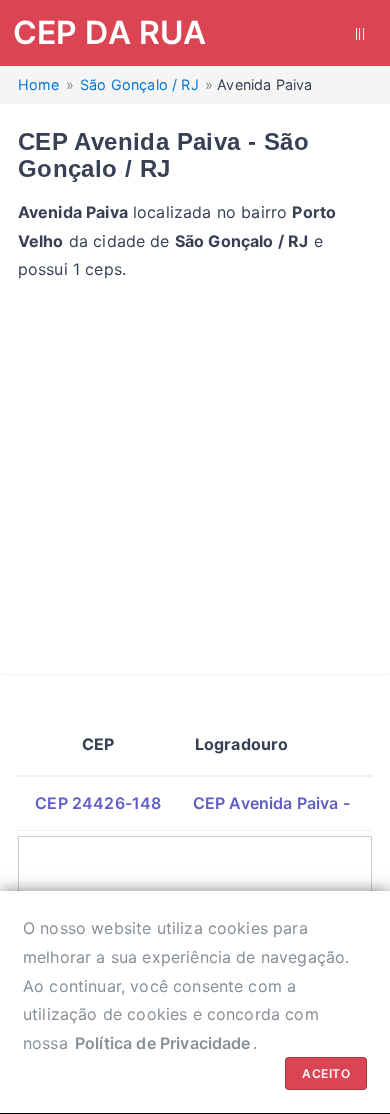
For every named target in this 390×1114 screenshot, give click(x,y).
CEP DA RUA (110, 32)
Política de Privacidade (163, 1043)
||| (360, 33)
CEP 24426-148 (98, 803)
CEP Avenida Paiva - (271, 803)
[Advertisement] (195, 479)
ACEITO (326, 1073)
